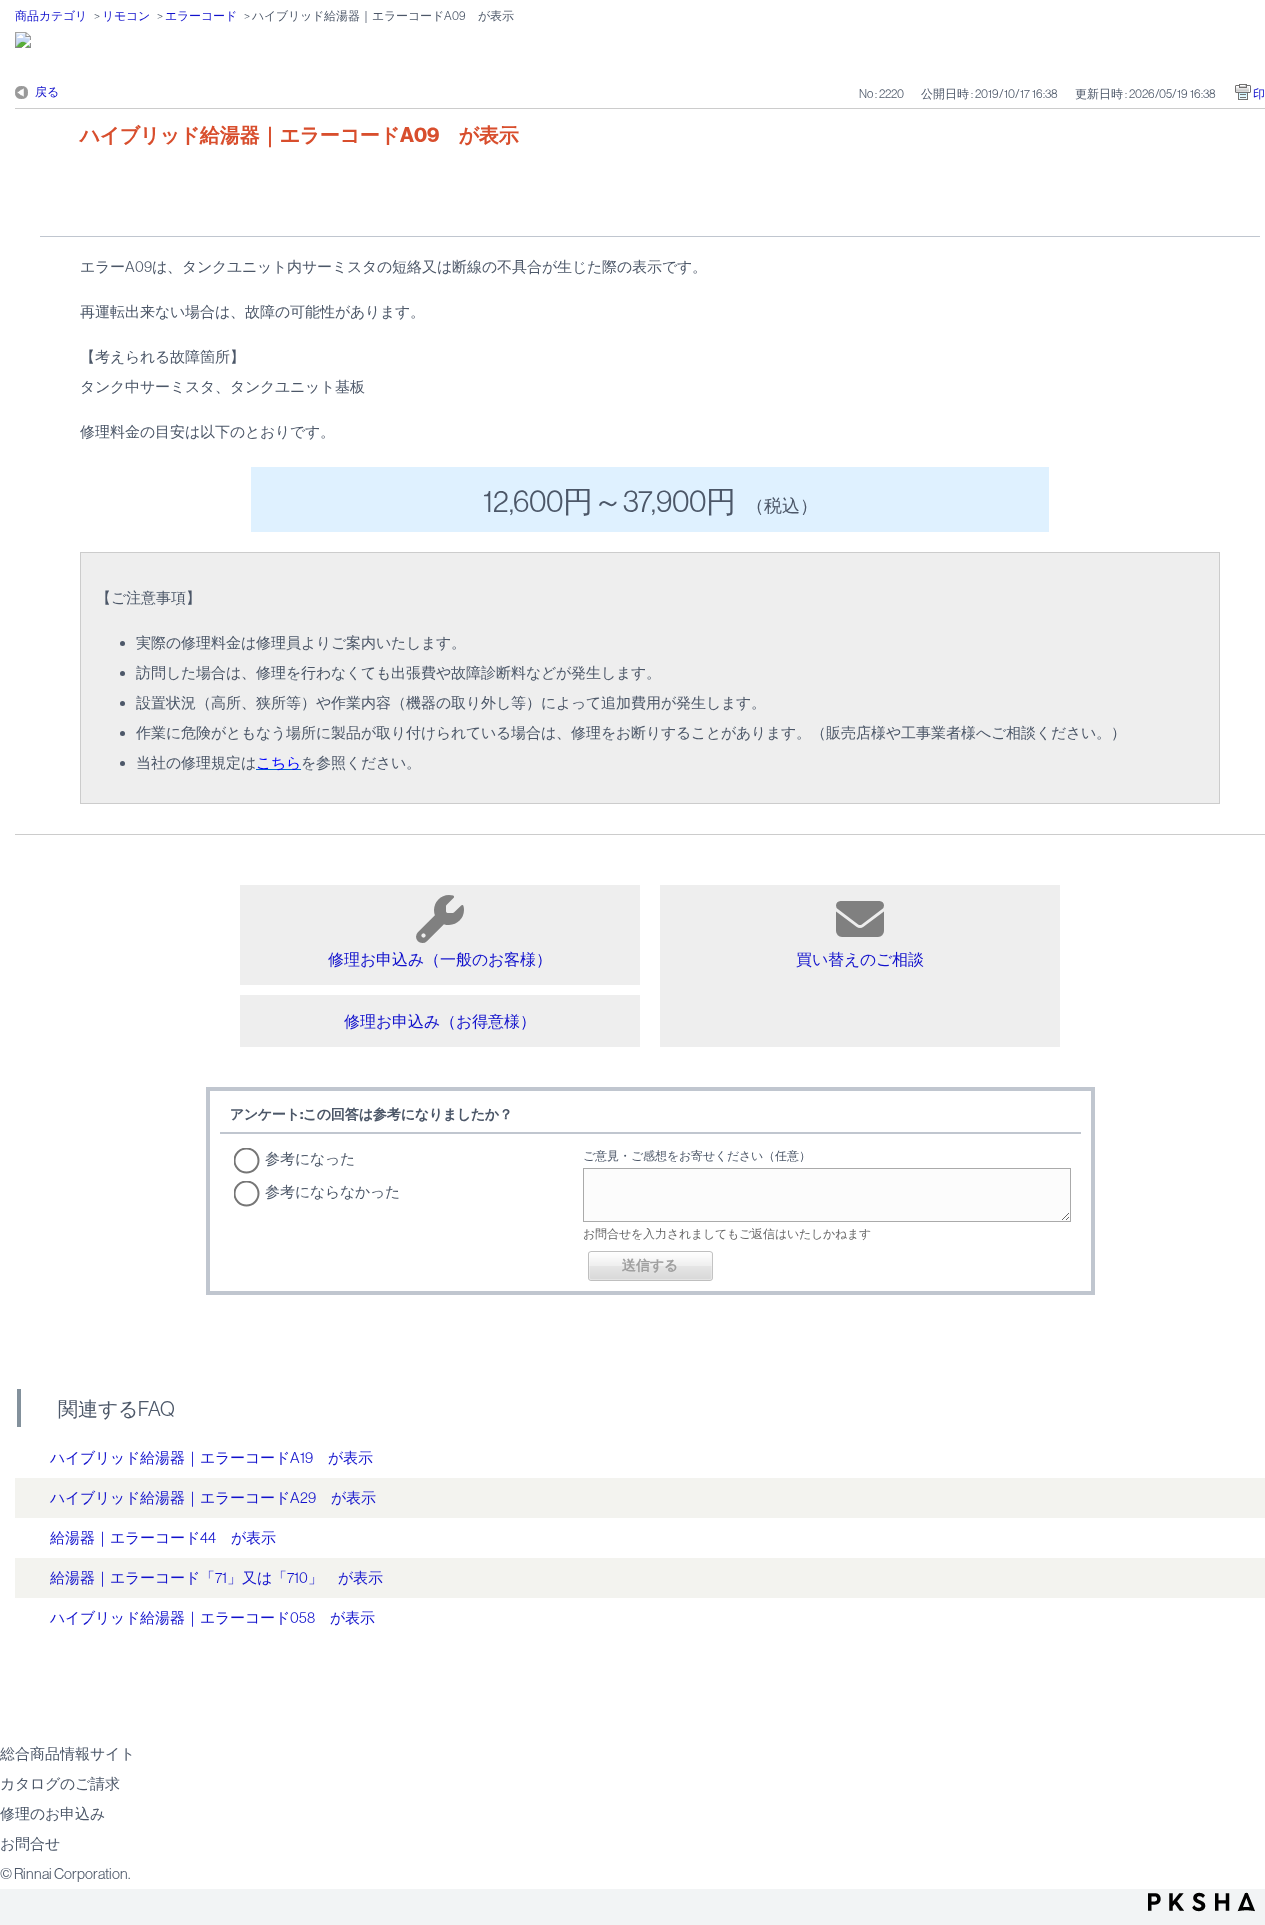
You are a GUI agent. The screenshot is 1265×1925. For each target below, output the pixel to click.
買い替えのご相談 (860, 959)
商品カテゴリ (51, 16)
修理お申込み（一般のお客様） (440, 959)
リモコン (126, 16)
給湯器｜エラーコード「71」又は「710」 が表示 (216, 1577)
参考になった (310, 1158)
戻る (47, 92)
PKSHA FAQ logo (1201, 1902)
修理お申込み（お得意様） (440, 1021)
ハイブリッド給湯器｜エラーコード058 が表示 (212, 1617)
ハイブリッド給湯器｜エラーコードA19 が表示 (211, 1457)
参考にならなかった (332, 1191)
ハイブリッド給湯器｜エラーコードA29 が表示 (213, 1497)
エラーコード (201, 16)
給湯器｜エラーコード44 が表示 (163, 1537)
